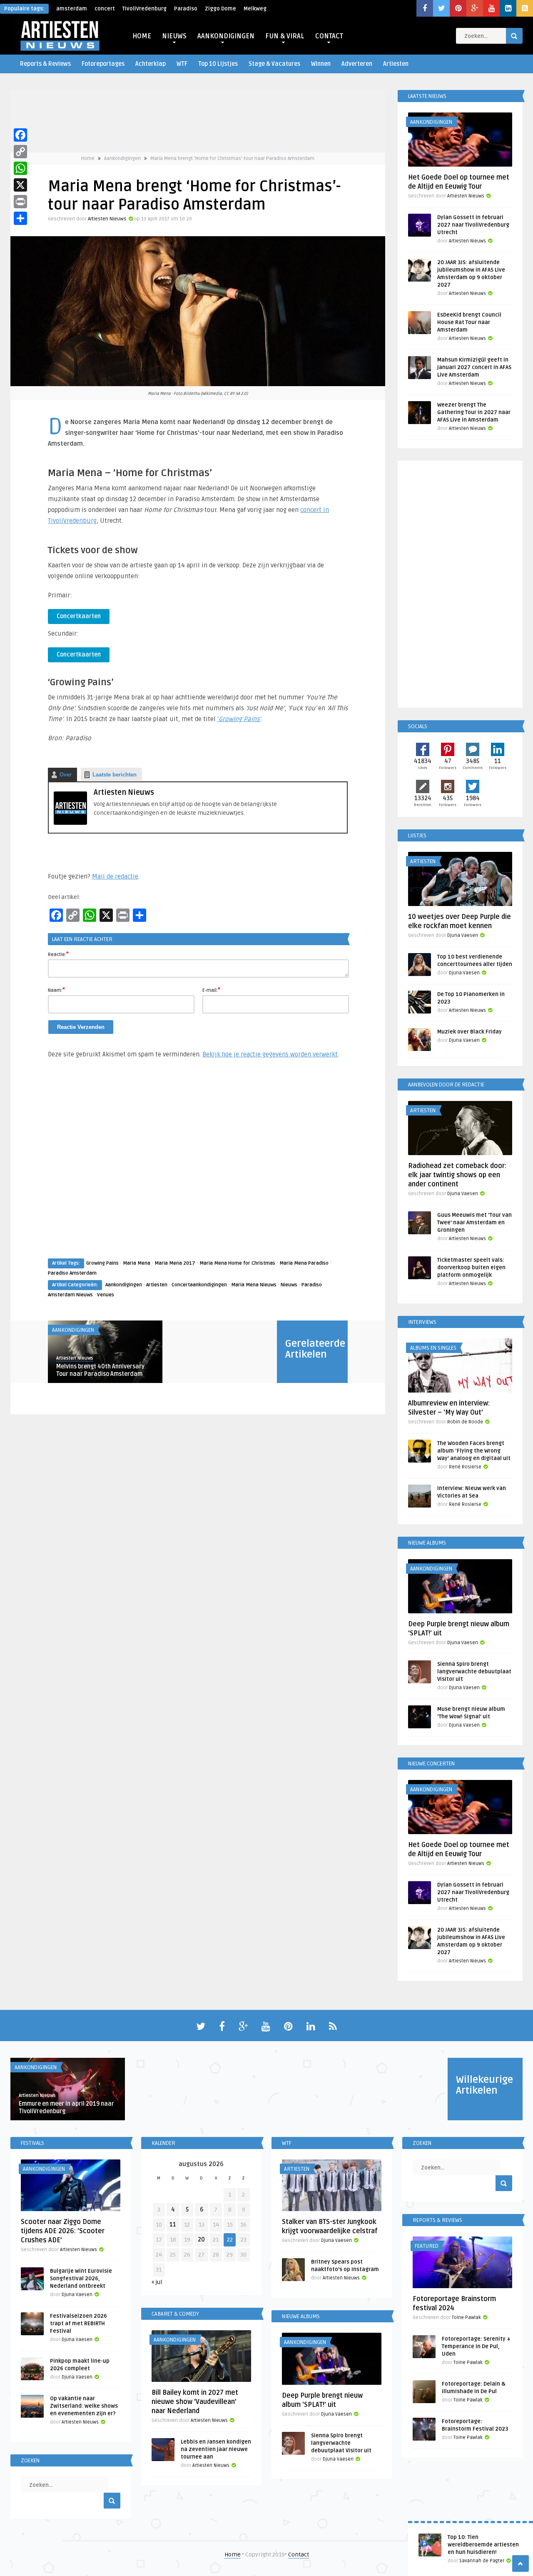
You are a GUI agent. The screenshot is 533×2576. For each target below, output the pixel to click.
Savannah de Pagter (482, 2561)
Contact (299, 2555)
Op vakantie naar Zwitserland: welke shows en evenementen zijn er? (84, 2406)
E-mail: (211, 990)
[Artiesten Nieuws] (70, 823)
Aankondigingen (122, 159)
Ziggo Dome (220, 9)
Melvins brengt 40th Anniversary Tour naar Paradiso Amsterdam (100, 1370)
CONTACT (329, 36)
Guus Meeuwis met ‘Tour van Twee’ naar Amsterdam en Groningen (474, 1223)
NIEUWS (174, 36)
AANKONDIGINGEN (226, 36)
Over (66, 775)
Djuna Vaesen (463, 935)
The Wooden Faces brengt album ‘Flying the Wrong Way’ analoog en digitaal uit (474, 1451)
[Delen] (20, 218)
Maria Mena (137, 1263)
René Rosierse (465, 1467)
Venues (106, 1295)
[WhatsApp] (20, 168)
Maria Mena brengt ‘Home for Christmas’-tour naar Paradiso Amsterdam (232, 159)
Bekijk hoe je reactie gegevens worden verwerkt (270, 1054)
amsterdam (72, 9)
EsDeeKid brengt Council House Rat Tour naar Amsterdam (469, 322)
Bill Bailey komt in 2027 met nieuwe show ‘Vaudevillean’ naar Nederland (195, 2402)
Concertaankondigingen (199, 1285)
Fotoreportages (103, 64)
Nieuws (289, 1285)
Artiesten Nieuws (107, 219)
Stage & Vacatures (274, 64)
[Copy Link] (20, 152)
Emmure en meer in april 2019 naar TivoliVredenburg (66, 2108)
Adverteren (357, 64)
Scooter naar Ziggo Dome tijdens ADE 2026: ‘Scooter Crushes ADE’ (63, 2231)
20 (201, 2240)
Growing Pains (102, 1263)
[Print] (20, 202)
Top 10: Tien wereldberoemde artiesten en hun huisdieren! (483, 2545)
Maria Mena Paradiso (304, 1263)
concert (105, 9)
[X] (20, 185)
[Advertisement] (198, 1166)
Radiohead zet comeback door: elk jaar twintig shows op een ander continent (457, 1175)
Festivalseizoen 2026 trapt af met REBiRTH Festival (78, 2324)
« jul (157, 2282)
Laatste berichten (115, 775)
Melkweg (255, 9)
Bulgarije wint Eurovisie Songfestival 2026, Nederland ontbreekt (81, 2279)
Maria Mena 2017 (175, 1263)
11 (173, 2225)
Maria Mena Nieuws (254, 1285)
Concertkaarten (79, 616)
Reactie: (58, 954)
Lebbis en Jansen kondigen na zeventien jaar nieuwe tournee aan (216, 2449)
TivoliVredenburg (144, 9)
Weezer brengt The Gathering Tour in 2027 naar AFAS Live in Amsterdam (474, 412)
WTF (182, 64)
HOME (142, 36)
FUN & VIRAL (285, 36)
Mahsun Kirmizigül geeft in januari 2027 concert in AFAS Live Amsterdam (474, 367)
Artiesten (396, 64)
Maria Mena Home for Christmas (237, 1263)
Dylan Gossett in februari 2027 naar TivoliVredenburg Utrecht (473, 225)
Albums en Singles (433, 1348)
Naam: (56, 990)
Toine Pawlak (466, 2318)
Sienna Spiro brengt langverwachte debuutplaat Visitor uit (474, 1672)
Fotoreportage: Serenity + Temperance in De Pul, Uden (476, 2346)
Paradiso (186, 9)
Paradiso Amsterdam (72, 1273)
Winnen (321, 64)
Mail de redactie (115, 876)
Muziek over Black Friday (469, 1032)
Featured (427, 2246)
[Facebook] (20, 135)
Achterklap (151, 64)
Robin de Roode (465, 1422)
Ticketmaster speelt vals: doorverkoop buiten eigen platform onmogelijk (471, 1268)
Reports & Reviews (45, 64)
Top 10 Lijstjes (218, 64)
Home (88, 159)
